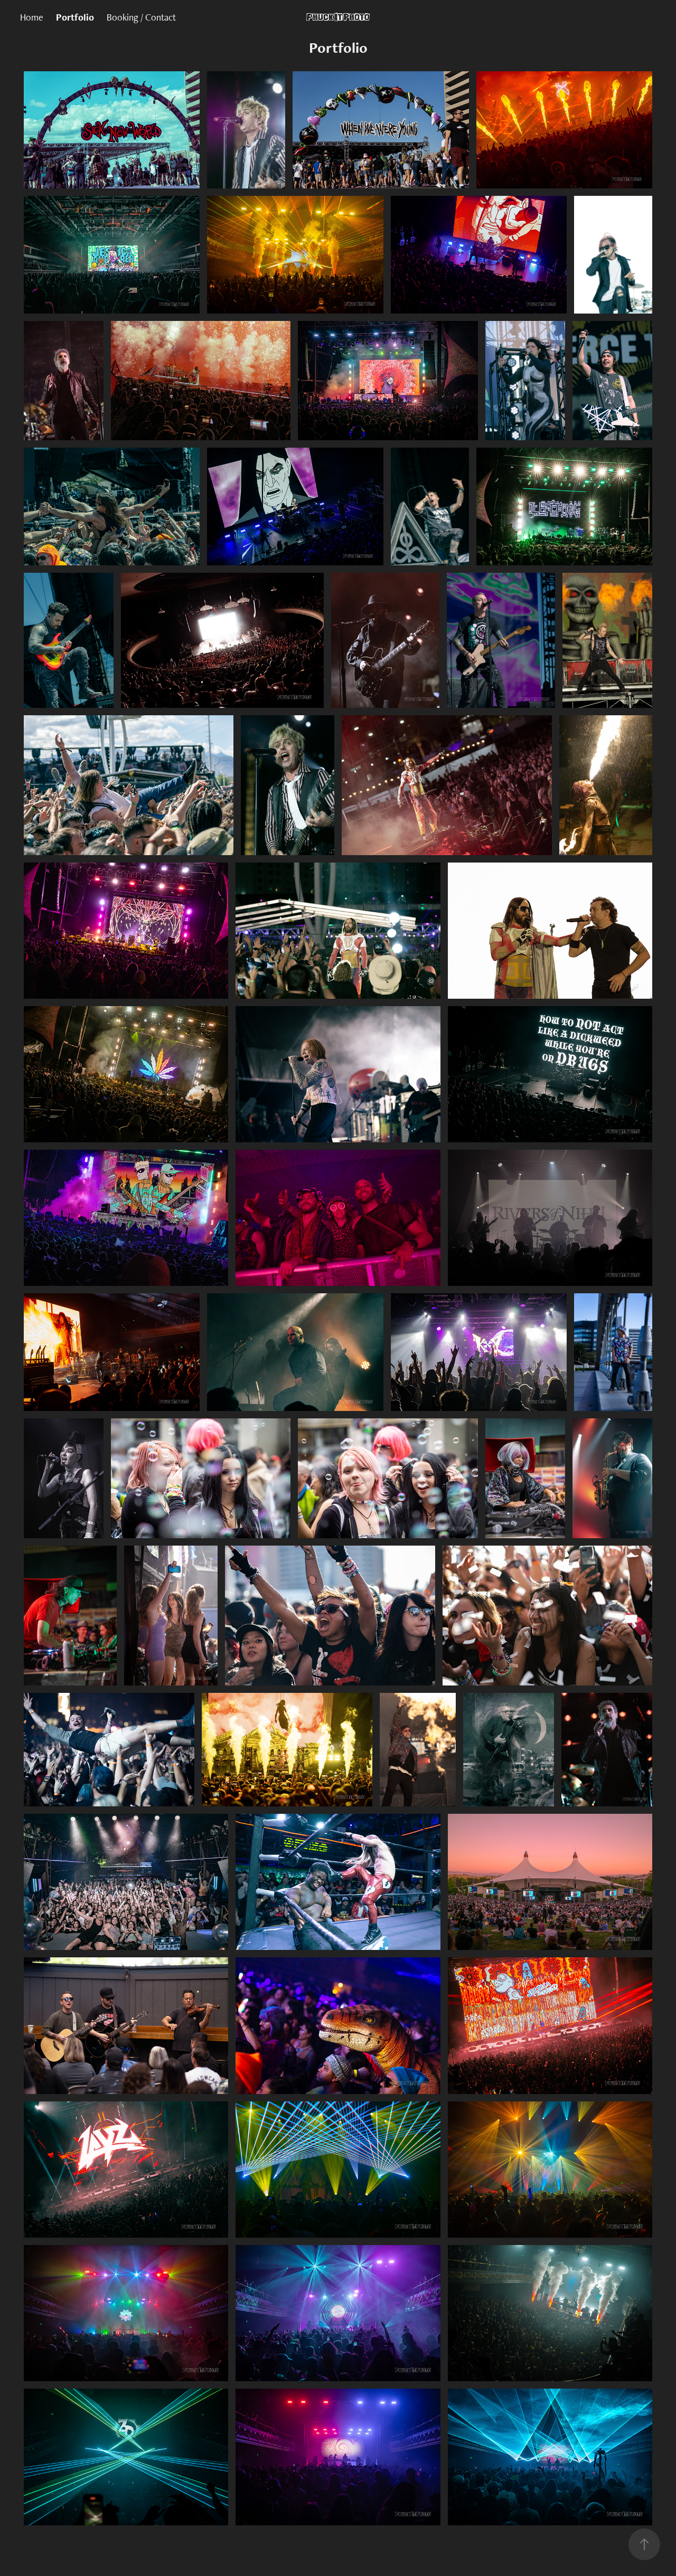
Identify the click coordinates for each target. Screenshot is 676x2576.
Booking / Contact (141, 17)
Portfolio (75, 17)
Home (32, 17)
